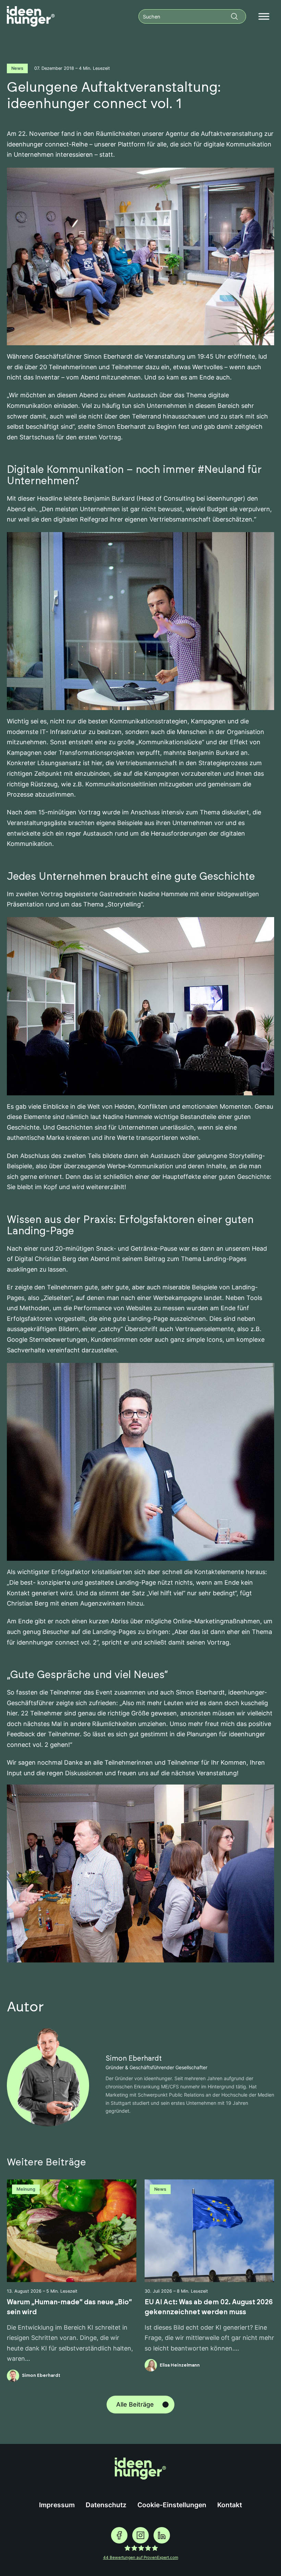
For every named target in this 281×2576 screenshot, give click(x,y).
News (17, 68)
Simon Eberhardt (134, 2059)
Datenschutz (106, 2505)
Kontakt (230, 2505)
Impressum (57, 2505)
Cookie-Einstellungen (172, 2505)
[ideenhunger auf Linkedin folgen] (162, 2535)
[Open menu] (264, 16)
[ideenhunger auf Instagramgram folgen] (140, 2535)
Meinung (26, 2189)
